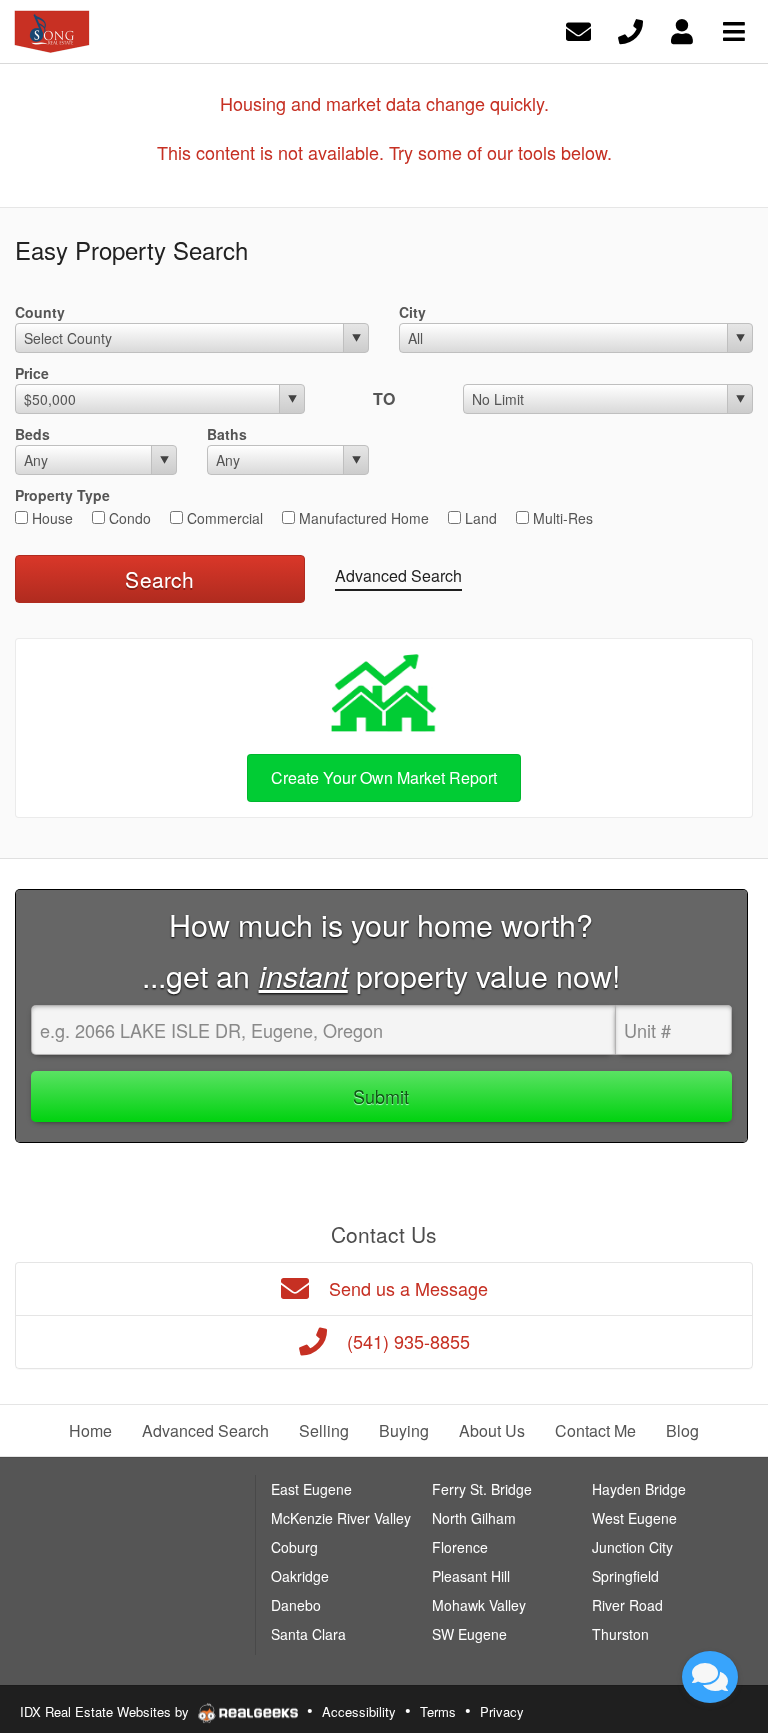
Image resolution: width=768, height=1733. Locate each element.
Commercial (223, 518)
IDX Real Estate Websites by (106, 1711)
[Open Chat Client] (710, 1677)
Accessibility (359, 1711)
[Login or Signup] (682, 29)
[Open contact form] (578, 29)
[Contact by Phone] (630, 29)
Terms (438, 1711)
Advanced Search (398, 575)
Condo (128, 518)
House (50, 518)
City (412, 312)
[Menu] (734, 29)
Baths (227, 434)
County (40, 312)
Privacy (502, 1711)
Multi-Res (561, 518)
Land (479, 518)
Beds (32, 434)
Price (32, 373)
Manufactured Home (362, 518)
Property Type (62, 495)
